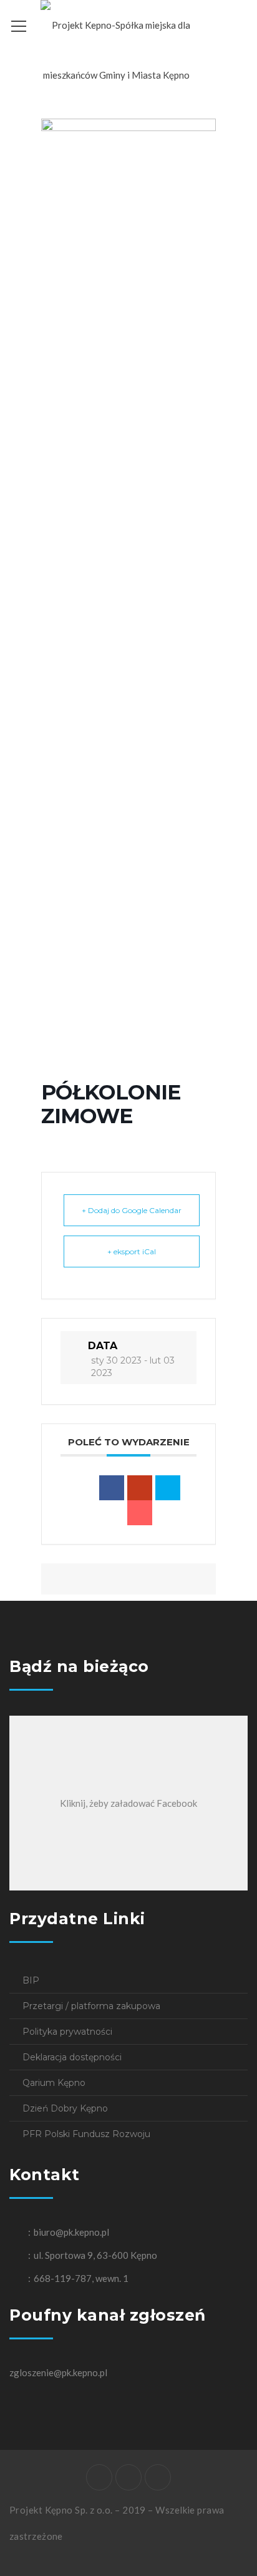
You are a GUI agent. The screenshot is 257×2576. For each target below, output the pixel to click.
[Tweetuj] (168, 1488)
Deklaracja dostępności (72, 2057)
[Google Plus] (140, 1488)
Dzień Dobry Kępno (65, 2108)
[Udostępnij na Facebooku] (112, 1488)
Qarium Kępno (54, 2083)
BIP (31, 1980)
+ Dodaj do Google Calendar (132, 1210)
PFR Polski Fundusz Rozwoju (86, 2134)
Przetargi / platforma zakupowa (91, 2006)
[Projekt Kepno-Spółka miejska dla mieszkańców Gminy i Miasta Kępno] (116, 49)
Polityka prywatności (67, 2032)
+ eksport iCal (132, 1251)
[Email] (140, 1513)
